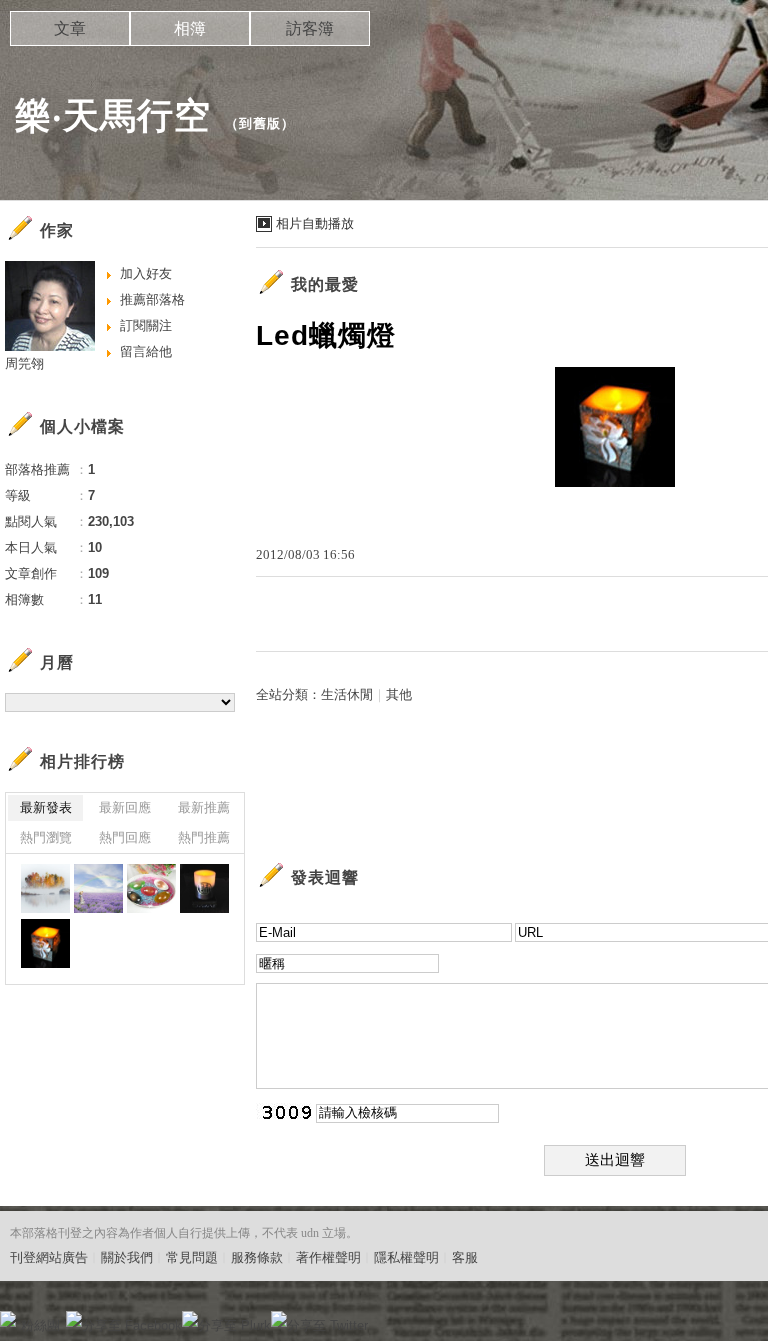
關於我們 (127, 1257)
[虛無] (45, 888)
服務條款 (257, 1257)
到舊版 (260, 123)
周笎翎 (24, 363)
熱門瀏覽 (46, 837)
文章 (70, 28)
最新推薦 (204, 807)
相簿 (190, 28)
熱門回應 (125, 837)
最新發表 (46, 807)
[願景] (98, 888)
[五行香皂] (151, 888)
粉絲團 (40, 1325)
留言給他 (146, 351)
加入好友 (146, 273)
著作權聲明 (328, 1257)
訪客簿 (310, 28)
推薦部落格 (152, 299)
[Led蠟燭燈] (204, 888)
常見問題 (192, 1257)
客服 (465, 1257)
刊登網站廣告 (49, 1257)
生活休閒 (347, 694)
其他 (399, 694)
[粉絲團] (8, 1319)
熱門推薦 (204, 837)
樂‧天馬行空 (113, 115)
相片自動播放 (315, 223)
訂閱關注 (146, 325)
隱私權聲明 (406, 1257)
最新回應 (125, 807)
